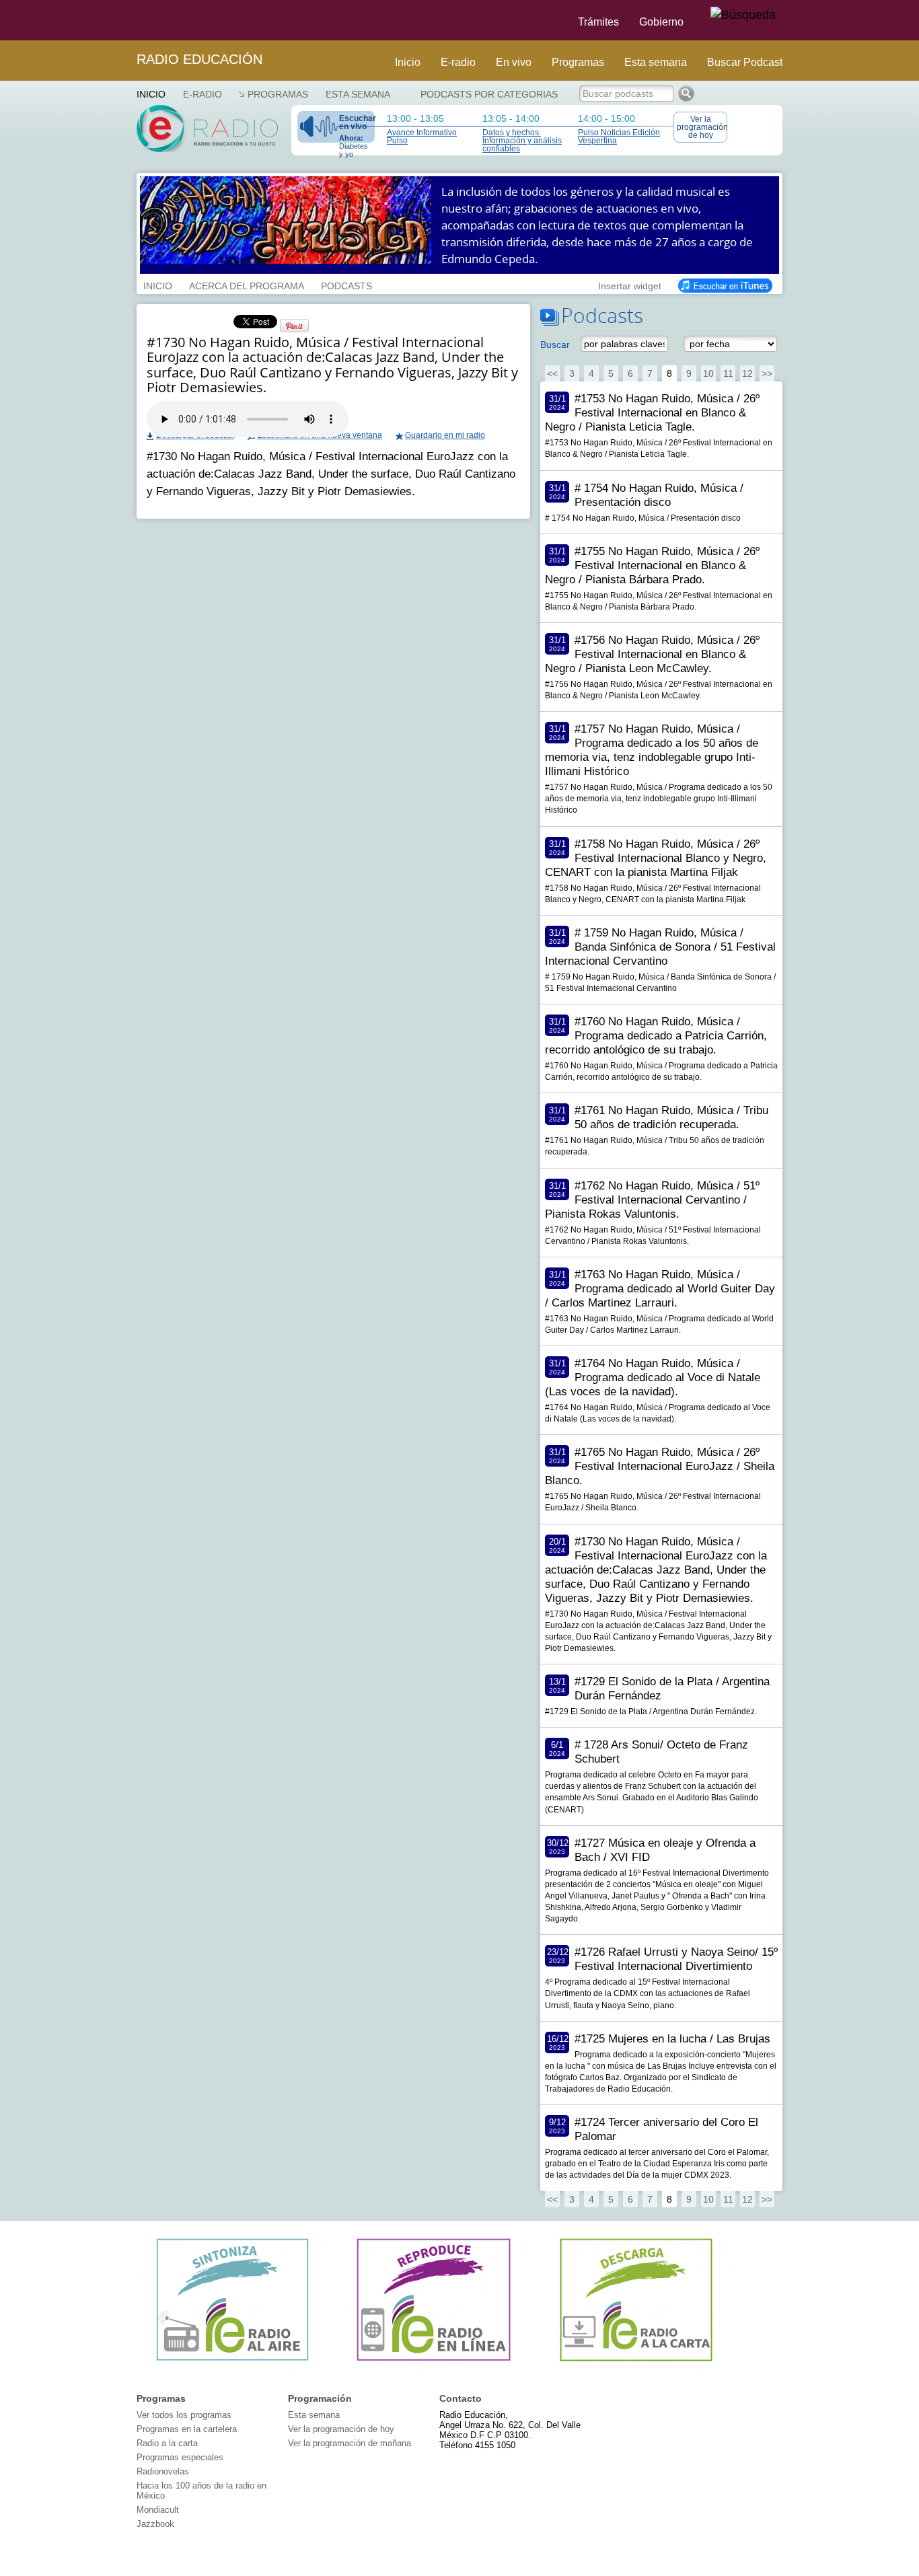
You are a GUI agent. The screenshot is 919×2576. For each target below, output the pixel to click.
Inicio (408, 62)
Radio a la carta (167, 2443)
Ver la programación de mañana (350, 2443)
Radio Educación (199, 59)
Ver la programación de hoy (702, 127)
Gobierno (661, 22)
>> (767, 373)
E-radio (458, 62)
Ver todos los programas (184, 2415)
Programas (578, 62)
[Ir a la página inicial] (128, 20)
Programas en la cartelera (187, 2429)
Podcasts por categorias (489, 94)
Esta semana (656, 62)
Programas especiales (180, 2457)
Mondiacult (158, 2510)
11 (728, 373)
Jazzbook (155, 2524)
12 (747, 373)
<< (552, 373)
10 (708, 373)
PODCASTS (346, 285)
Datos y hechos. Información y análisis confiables (522, 141)
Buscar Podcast (745, 62)
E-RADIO (203, 94)
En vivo (514, 62)
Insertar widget (630, 285)
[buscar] (743, 15)
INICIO (158, 285)
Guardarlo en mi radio (445, 435)
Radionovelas (163, 2471)
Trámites (598, 22)
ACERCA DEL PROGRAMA (247, 285)
